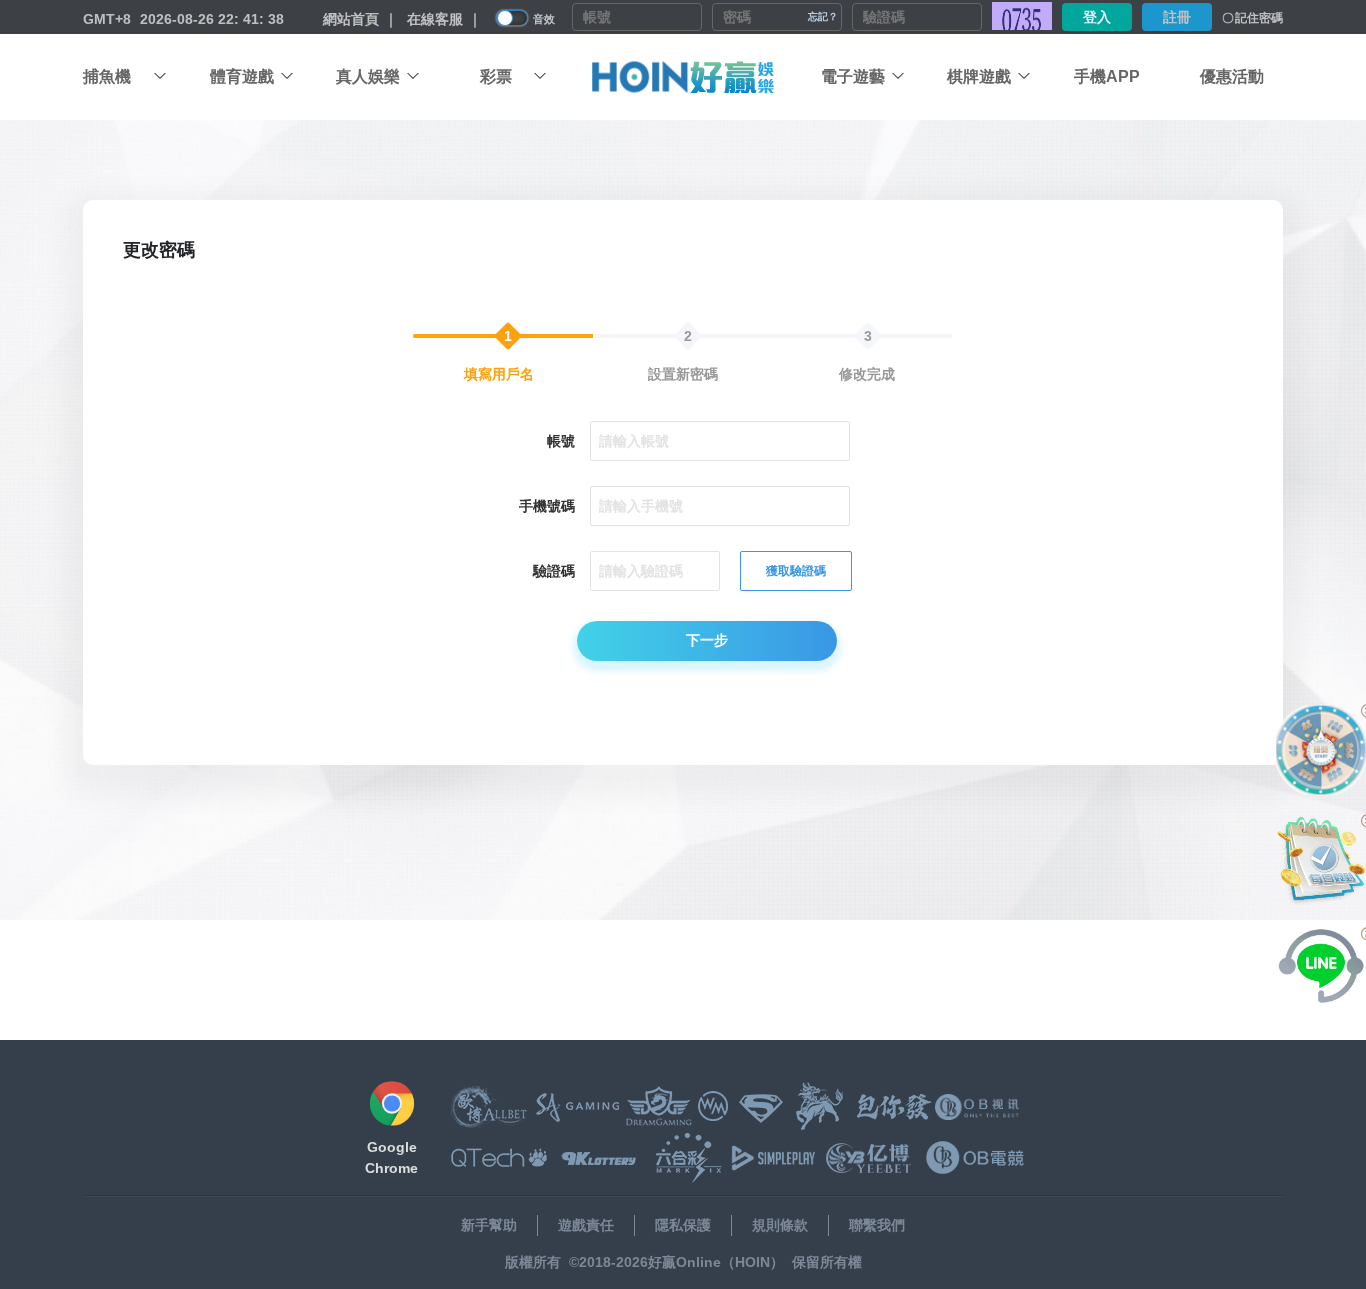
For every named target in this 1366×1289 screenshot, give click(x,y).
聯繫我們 (877, 1225)
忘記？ (823, 16)
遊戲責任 (586, 1225)
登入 (1097, 17)
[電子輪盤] (1321, 750)
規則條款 (780, 1225)
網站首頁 (351, 19)
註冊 (1177, 17)
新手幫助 (489, 1225)
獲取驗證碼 (796, 571)
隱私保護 (683, 1225)
